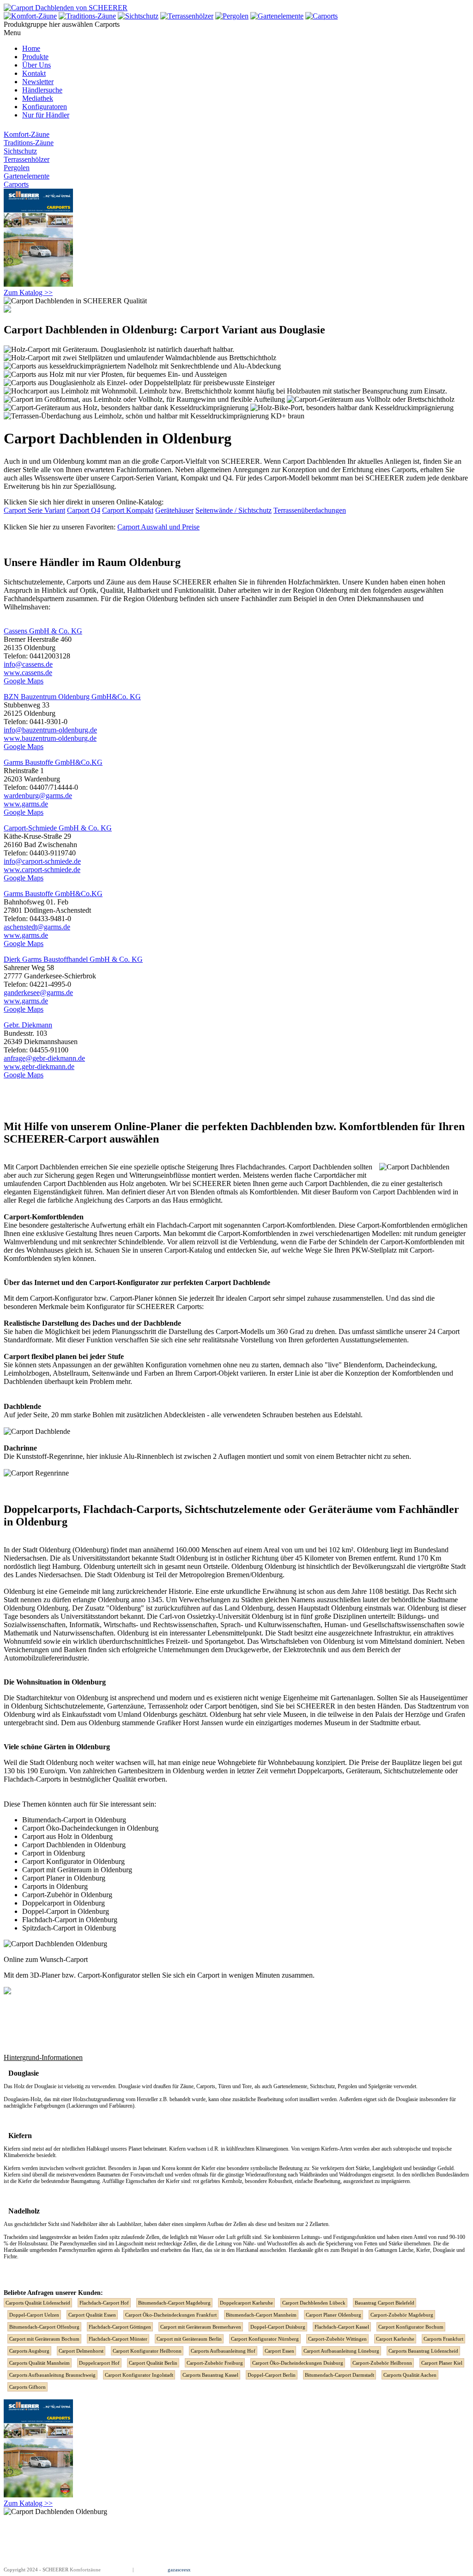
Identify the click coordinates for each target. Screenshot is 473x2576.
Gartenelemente (27, 176)
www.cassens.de (28, 673)
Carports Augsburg (29, 2351)
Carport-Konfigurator (61, 1298)
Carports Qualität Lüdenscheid (38, 2303)
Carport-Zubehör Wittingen (337, 2339)
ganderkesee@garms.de (38, 993)
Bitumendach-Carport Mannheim (261, 2315)
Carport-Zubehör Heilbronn (382, 2363)
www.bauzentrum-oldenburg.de (50, 738)
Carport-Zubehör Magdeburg (402, 2315)
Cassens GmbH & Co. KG (43, 631)
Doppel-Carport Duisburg (278, 2327)
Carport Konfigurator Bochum (411, 2327)
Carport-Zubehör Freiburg (215, 2363)
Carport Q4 (84, 510)
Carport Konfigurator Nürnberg (265, 2339)
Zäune (115, 582)
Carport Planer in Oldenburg (64, 1878)
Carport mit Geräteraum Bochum (44, 2339)
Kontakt (34, 73)
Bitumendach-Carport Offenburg (44, 2327)
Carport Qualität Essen (92, 2315)
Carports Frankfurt (443, 2339)
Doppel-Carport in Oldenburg (66, 1911)
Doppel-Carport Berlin (272, 2375)
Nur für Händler (46, 115)
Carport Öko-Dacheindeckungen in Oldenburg (90, 1828)
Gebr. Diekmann (28, 1025)
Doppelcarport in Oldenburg (64, 1903)
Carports (16, 184)
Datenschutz (148, 2570)
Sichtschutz (20, 151)
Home (31, 48)
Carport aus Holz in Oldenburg (67, 1836)
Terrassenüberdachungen (310, 510)
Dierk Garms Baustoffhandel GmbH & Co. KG (73, 959)
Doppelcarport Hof (99, 2363)
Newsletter (38, 82)
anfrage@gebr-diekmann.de (44, 1058)
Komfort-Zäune (27, 134)
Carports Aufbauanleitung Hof (223, 2351)
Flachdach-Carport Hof (104, 2303)
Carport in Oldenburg (54, 1853)
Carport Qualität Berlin (153, 2363)
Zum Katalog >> (28, 292)
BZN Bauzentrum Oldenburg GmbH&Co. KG (72, 697)
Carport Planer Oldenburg (334, 2315)
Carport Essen (279, 2351)
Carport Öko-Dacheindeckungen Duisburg (298, 2363)
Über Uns (36, 65)
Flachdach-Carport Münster (118, 2339)
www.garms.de (26, 804)
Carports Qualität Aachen (410, 2375)
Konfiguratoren (45, 107)
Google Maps (24, 681)
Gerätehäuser (174, 510)
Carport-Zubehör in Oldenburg (67, 1895)
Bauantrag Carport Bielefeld (385, 2303)
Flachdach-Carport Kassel (342, 2327)
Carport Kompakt (128, 510)
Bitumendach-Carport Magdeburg (174, 2303)
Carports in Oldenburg (55, 1886)
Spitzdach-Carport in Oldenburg (69, 1928)
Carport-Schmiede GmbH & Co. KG (58, 828)
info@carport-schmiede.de (42, 861)
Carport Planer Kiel (442, 2363)
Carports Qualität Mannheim (39, 2363)
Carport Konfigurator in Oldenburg (73, 1861)
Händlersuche (42, 90)
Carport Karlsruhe (395, 2339)
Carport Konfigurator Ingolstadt (139, 2375)
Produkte (35, 57)
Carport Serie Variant (34, 510)
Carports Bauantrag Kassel (210, 2375)
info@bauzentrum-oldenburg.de (50, 730)
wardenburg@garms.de (38, 796)
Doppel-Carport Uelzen (34, 2315)
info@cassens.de (28, 664)
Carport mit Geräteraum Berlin (189, 2339)
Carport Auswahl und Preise (158, 527)
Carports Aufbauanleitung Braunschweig (52, 2375)
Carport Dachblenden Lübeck (314, 2303)
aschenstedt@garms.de (37, 927)
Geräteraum (363, 1771)
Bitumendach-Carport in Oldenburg (74, 1820)
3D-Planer (45, 1975)
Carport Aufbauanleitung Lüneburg (341, 2351)
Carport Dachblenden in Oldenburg (74, 1845)
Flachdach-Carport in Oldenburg (70, 1920)
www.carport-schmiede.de (42, 870)
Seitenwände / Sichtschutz (233, 510)
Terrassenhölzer (27, 159)
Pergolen (17, 168)
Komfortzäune (85, 2570)
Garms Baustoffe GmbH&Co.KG (53, 762)
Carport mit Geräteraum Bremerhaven (201, 2327)
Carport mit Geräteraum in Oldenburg (77, 1870)
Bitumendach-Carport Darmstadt (340, 2375)
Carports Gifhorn (27, 2387)
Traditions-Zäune (29, 143)
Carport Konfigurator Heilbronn (147, 2351)
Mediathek (38, 98)
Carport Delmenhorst (81, 2351)
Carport (55, 1183)
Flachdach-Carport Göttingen (120, 2327)
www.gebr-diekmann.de (39, 1067)
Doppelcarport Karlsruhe (246, 2303)
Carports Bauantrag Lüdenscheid (423, 2351)
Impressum (119, 2570)
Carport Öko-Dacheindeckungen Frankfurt (171, 2315)
